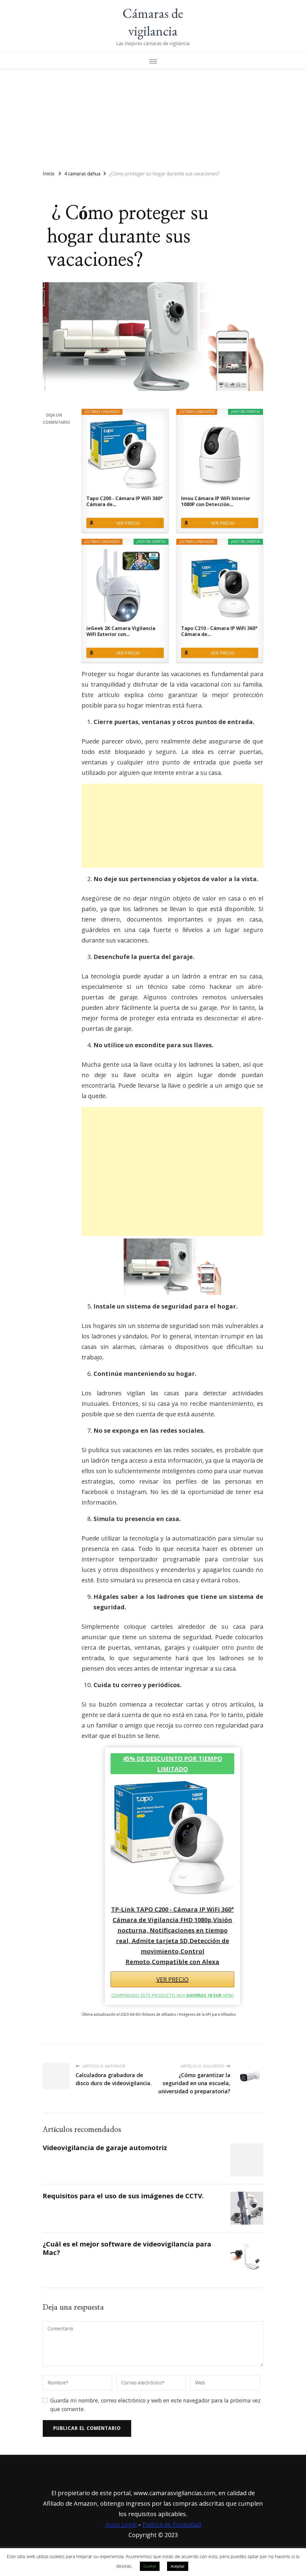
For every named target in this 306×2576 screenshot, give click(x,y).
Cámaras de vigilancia (153, 22)
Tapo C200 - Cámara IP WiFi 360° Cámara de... (124, 501)
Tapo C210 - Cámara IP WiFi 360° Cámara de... (219, 631)
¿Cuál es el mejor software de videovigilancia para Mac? (127, 2248)
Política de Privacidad (172, 2524)
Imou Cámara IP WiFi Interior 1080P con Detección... (216, 501)
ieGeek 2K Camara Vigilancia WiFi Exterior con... (121, 631)
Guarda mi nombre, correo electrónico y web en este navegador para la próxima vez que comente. (155, 2405)
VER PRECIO (128, 523)
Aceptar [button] (178, 2566)
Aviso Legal (121, 2524)
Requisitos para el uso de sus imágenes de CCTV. (123, 2196)
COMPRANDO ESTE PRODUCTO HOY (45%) (173, 1995)
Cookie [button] (150, 2566)
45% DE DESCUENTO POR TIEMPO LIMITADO (172, 1764)
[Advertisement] (153, 117)
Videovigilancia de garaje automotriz (105, 2148)
